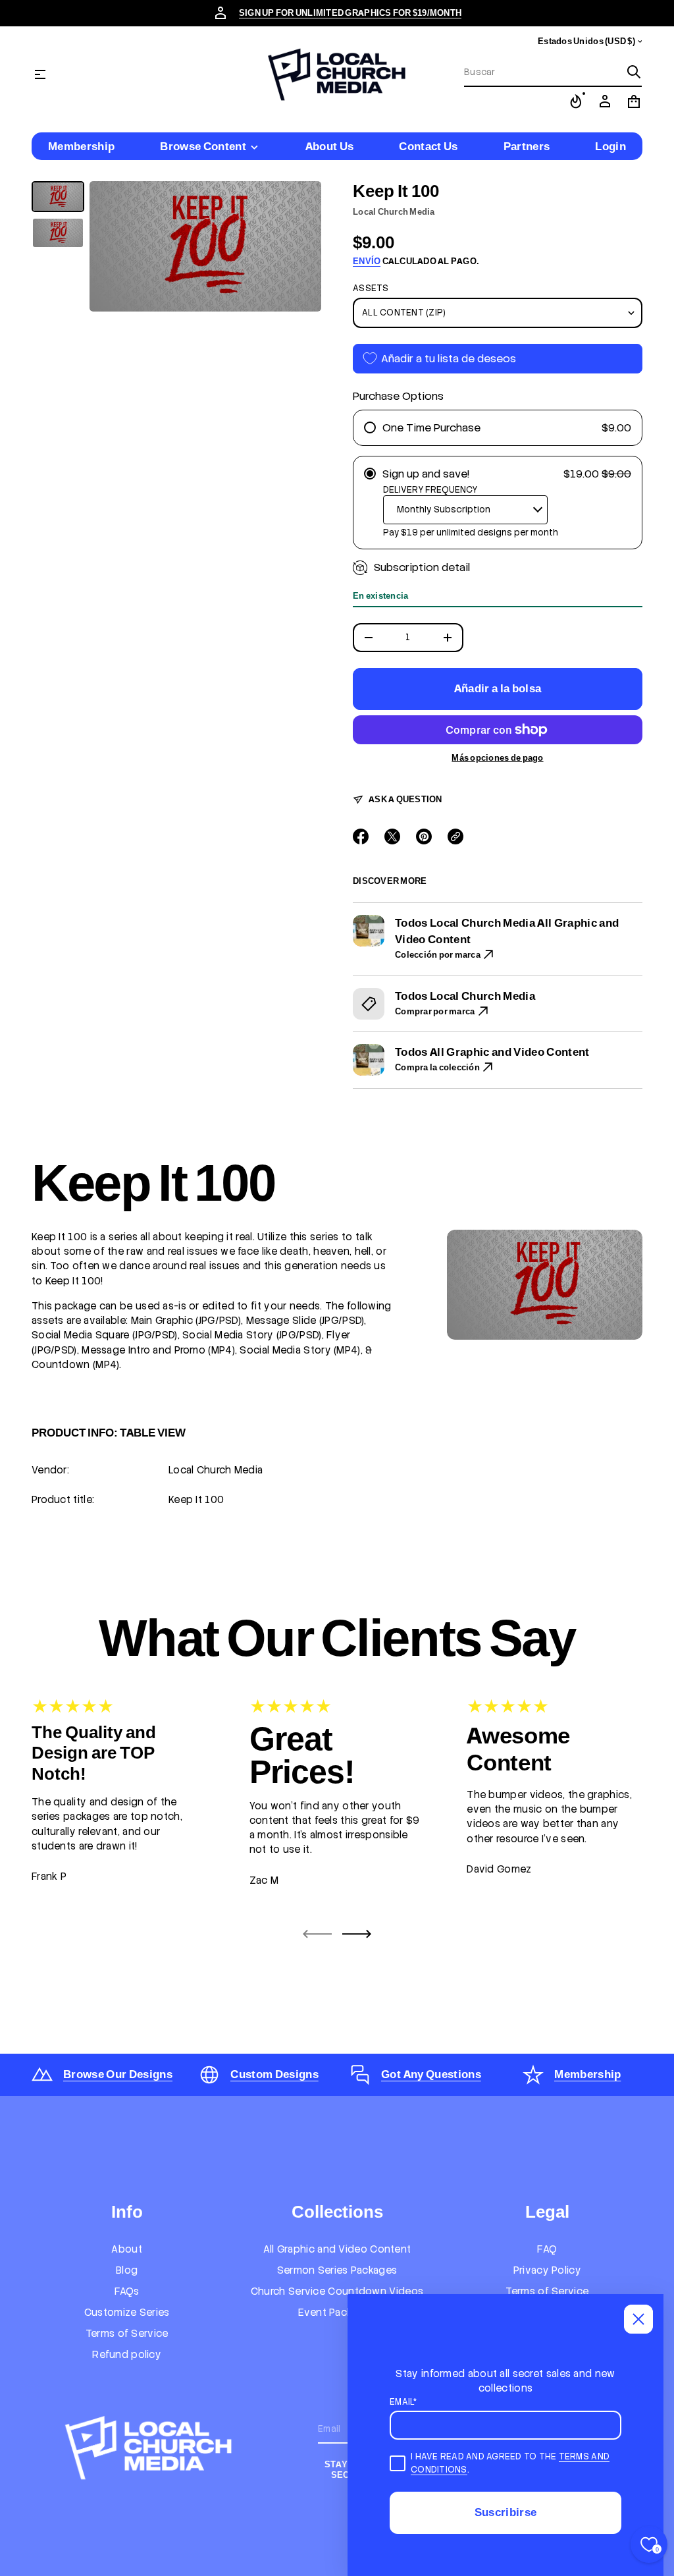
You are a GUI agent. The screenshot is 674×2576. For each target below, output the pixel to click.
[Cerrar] (638, 2319)
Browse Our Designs (118, 2074)
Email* (403, 2402)
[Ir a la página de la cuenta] (605, 101)
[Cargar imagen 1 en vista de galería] (58, 197)
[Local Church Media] (337, 74)
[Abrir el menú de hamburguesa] (40, 74)
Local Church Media (394, 212)
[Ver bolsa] (634, 101)
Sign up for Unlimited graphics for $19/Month (350, 13)
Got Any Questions (431, 2074)
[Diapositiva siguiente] (357, 1934)
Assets (371, 288)
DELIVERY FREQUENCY (430, 490)
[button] (553, 72)
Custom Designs (274, 2074)
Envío (367, 261)
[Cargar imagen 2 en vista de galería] (58, 233)
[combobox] (542, 72)
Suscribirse (506, 2512)
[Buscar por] (634, 72)
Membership (587, 2074)
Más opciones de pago (497, 758)
